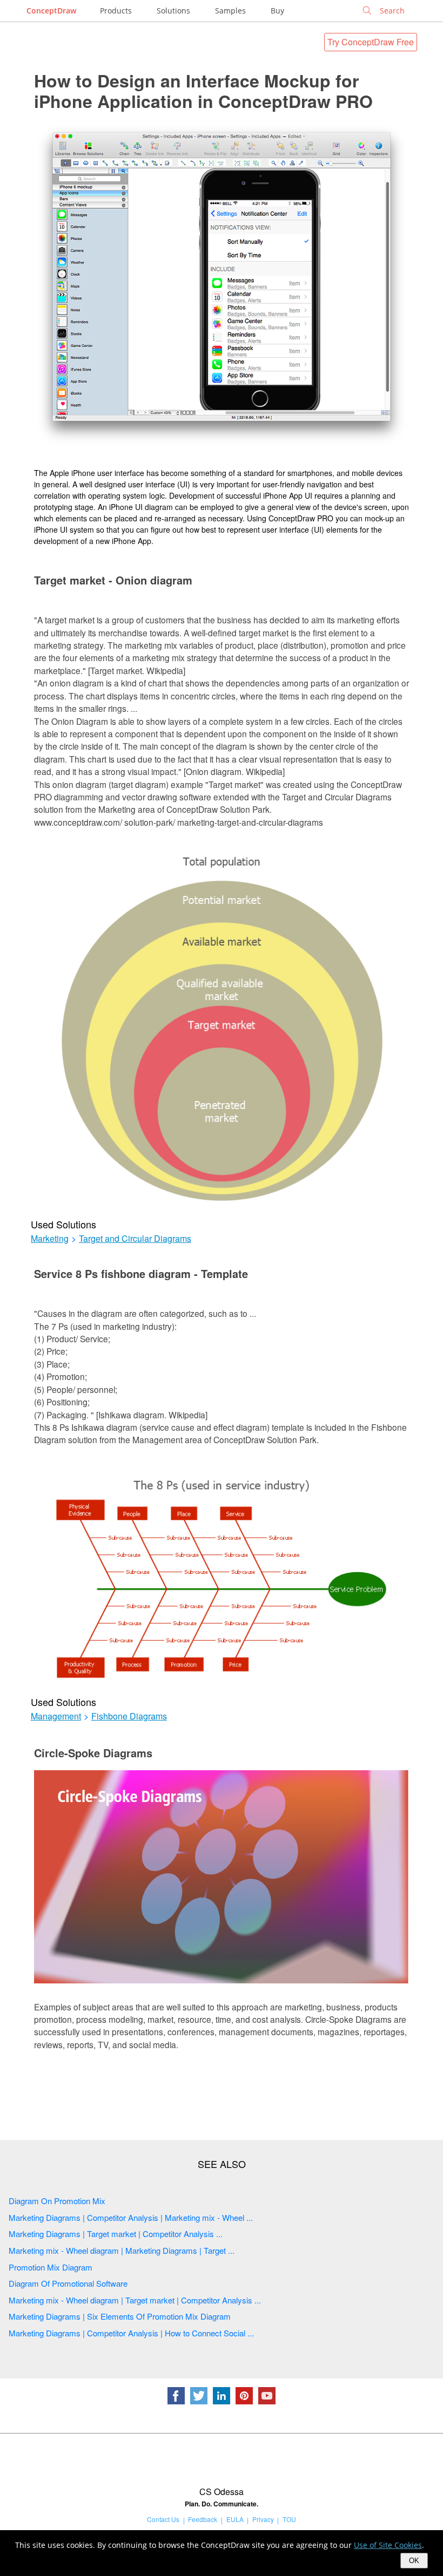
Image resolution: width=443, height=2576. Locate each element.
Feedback (203, 2519)
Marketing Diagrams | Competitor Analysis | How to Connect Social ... (131, 2333)
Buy (277, 11)
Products (116, 11)
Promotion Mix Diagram (51, 2267)
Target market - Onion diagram (113, 580)
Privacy (263, 2519)
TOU (289, 2519)
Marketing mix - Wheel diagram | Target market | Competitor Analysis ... (135, 2300)
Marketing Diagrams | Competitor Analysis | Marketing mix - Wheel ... (131, 2217)
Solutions (173, 11)
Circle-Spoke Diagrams (93, 1753)
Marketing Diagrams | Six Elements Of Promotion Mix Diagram (120, 2316)
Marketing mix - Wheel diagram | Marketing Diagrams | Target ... (122, 2250)
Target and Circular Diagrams (135, 1239)
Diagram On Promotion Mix (57, 2201)
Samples (230, 11)
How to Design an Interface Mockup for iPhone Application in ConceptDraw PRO (203, 91)
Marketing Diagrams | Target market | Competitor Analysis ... (116, 2234)
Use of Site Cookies (388, 2545)
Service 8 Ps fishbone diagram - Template (141, 1273)
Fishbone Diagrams (129, 1716)
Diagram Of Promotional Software (68, 2283)
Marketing (50, 1239)
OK (414, 2561)
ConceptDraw (51, 11)
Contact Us (163, 2519)
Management (56, 1716)
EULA (235, 2519)
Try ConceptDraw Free (371, 42)
